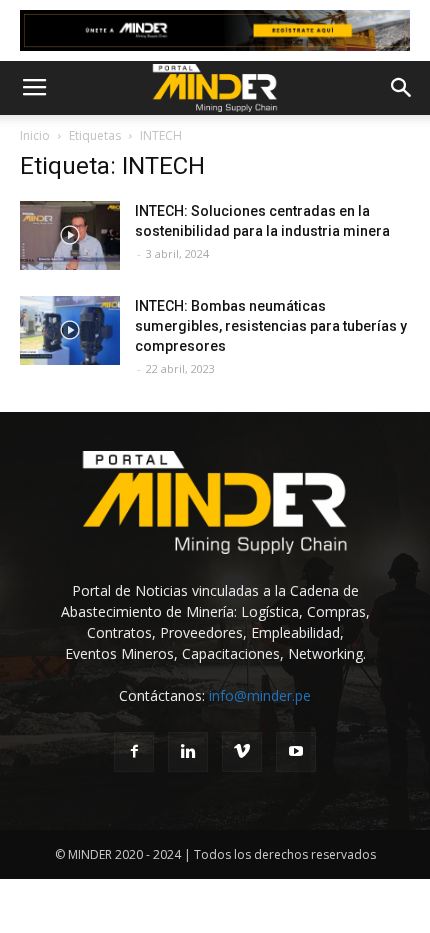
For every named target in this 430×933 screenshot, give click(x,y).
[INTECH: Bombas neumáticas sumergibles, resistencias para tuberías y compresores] (70, 330)
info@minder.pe (260, 695)
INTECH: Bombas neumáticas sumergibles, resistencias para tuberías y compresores (271, 326)
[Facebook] (134, 752)
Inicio (35, 135)
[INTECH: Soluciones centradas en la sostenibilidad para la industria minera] (70, 235)
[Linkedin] (188, 752)
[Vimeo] (242, 752)
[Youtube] (296, 752)
